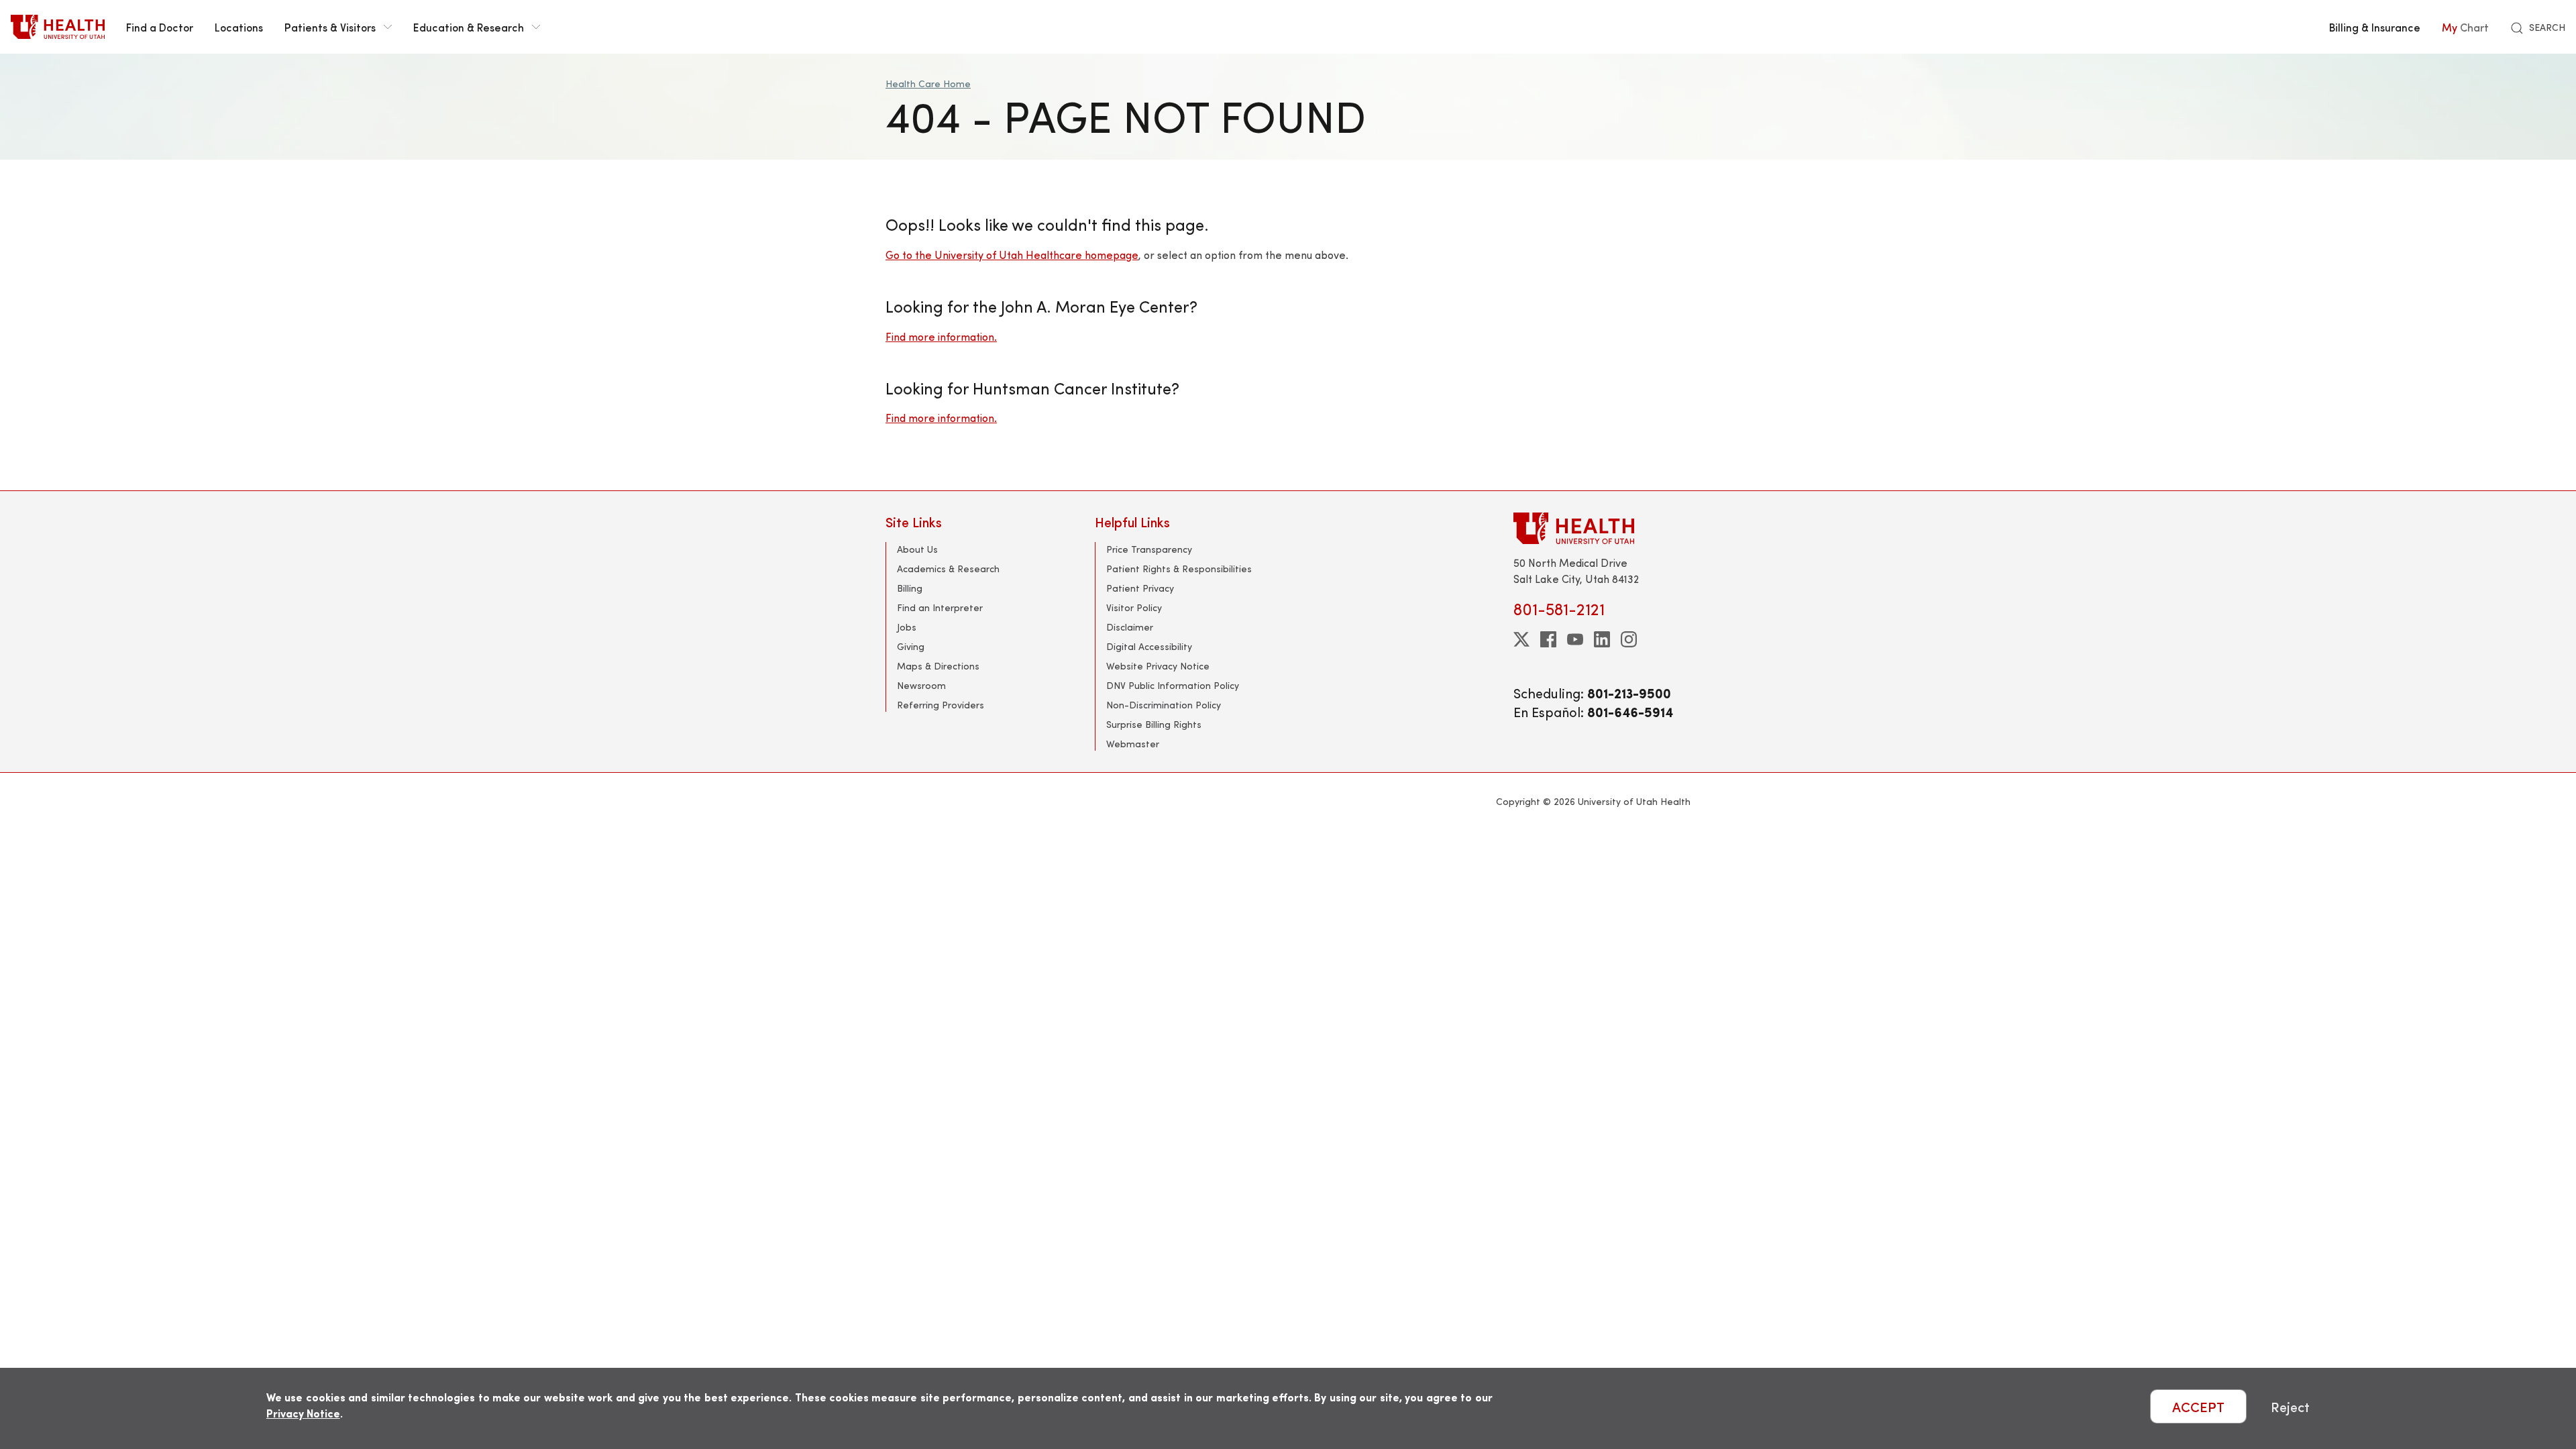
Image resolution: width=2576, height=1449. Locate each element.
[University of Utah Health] (58, 27)
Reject (2290, 1406)
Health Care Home (928, 84)
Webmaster (1133, 744)
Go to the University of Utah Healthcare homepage (1012, 255)
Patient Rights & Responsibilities (1179, 569)
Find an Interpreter (940, 607)
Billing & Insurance (2375, 27)
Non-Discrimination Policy (1164, 705)
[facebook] (1548, 639)
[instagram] (1629, 639)
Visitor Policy (1134, 607)
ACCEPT (2198, 1406)
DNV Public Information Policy (1173, 685)
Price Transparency (1149, 549)
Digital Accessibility (1149, 646)
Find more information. (941, 336)
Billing (910, 588)
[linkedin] (1602, 639)
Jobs (907, 627)
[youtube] (1575, 639)
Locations (239, 27)
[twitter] (1521, 639)
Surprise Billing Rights (1154, 724)
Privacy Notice (303, 1413)
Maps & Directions (938, 666)
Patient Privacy (1140, 588)
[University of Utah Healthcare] (1602, 528)
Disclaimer (1130, 627)
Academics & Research (948, 569)
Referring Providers (941, 705)
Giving (911, 646)
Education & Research (469, 27)
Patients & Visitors (330, 27)
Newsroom (921, 685)
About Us (917, 549)
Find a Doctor (160, 27)
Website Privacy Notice (1158, 666)
